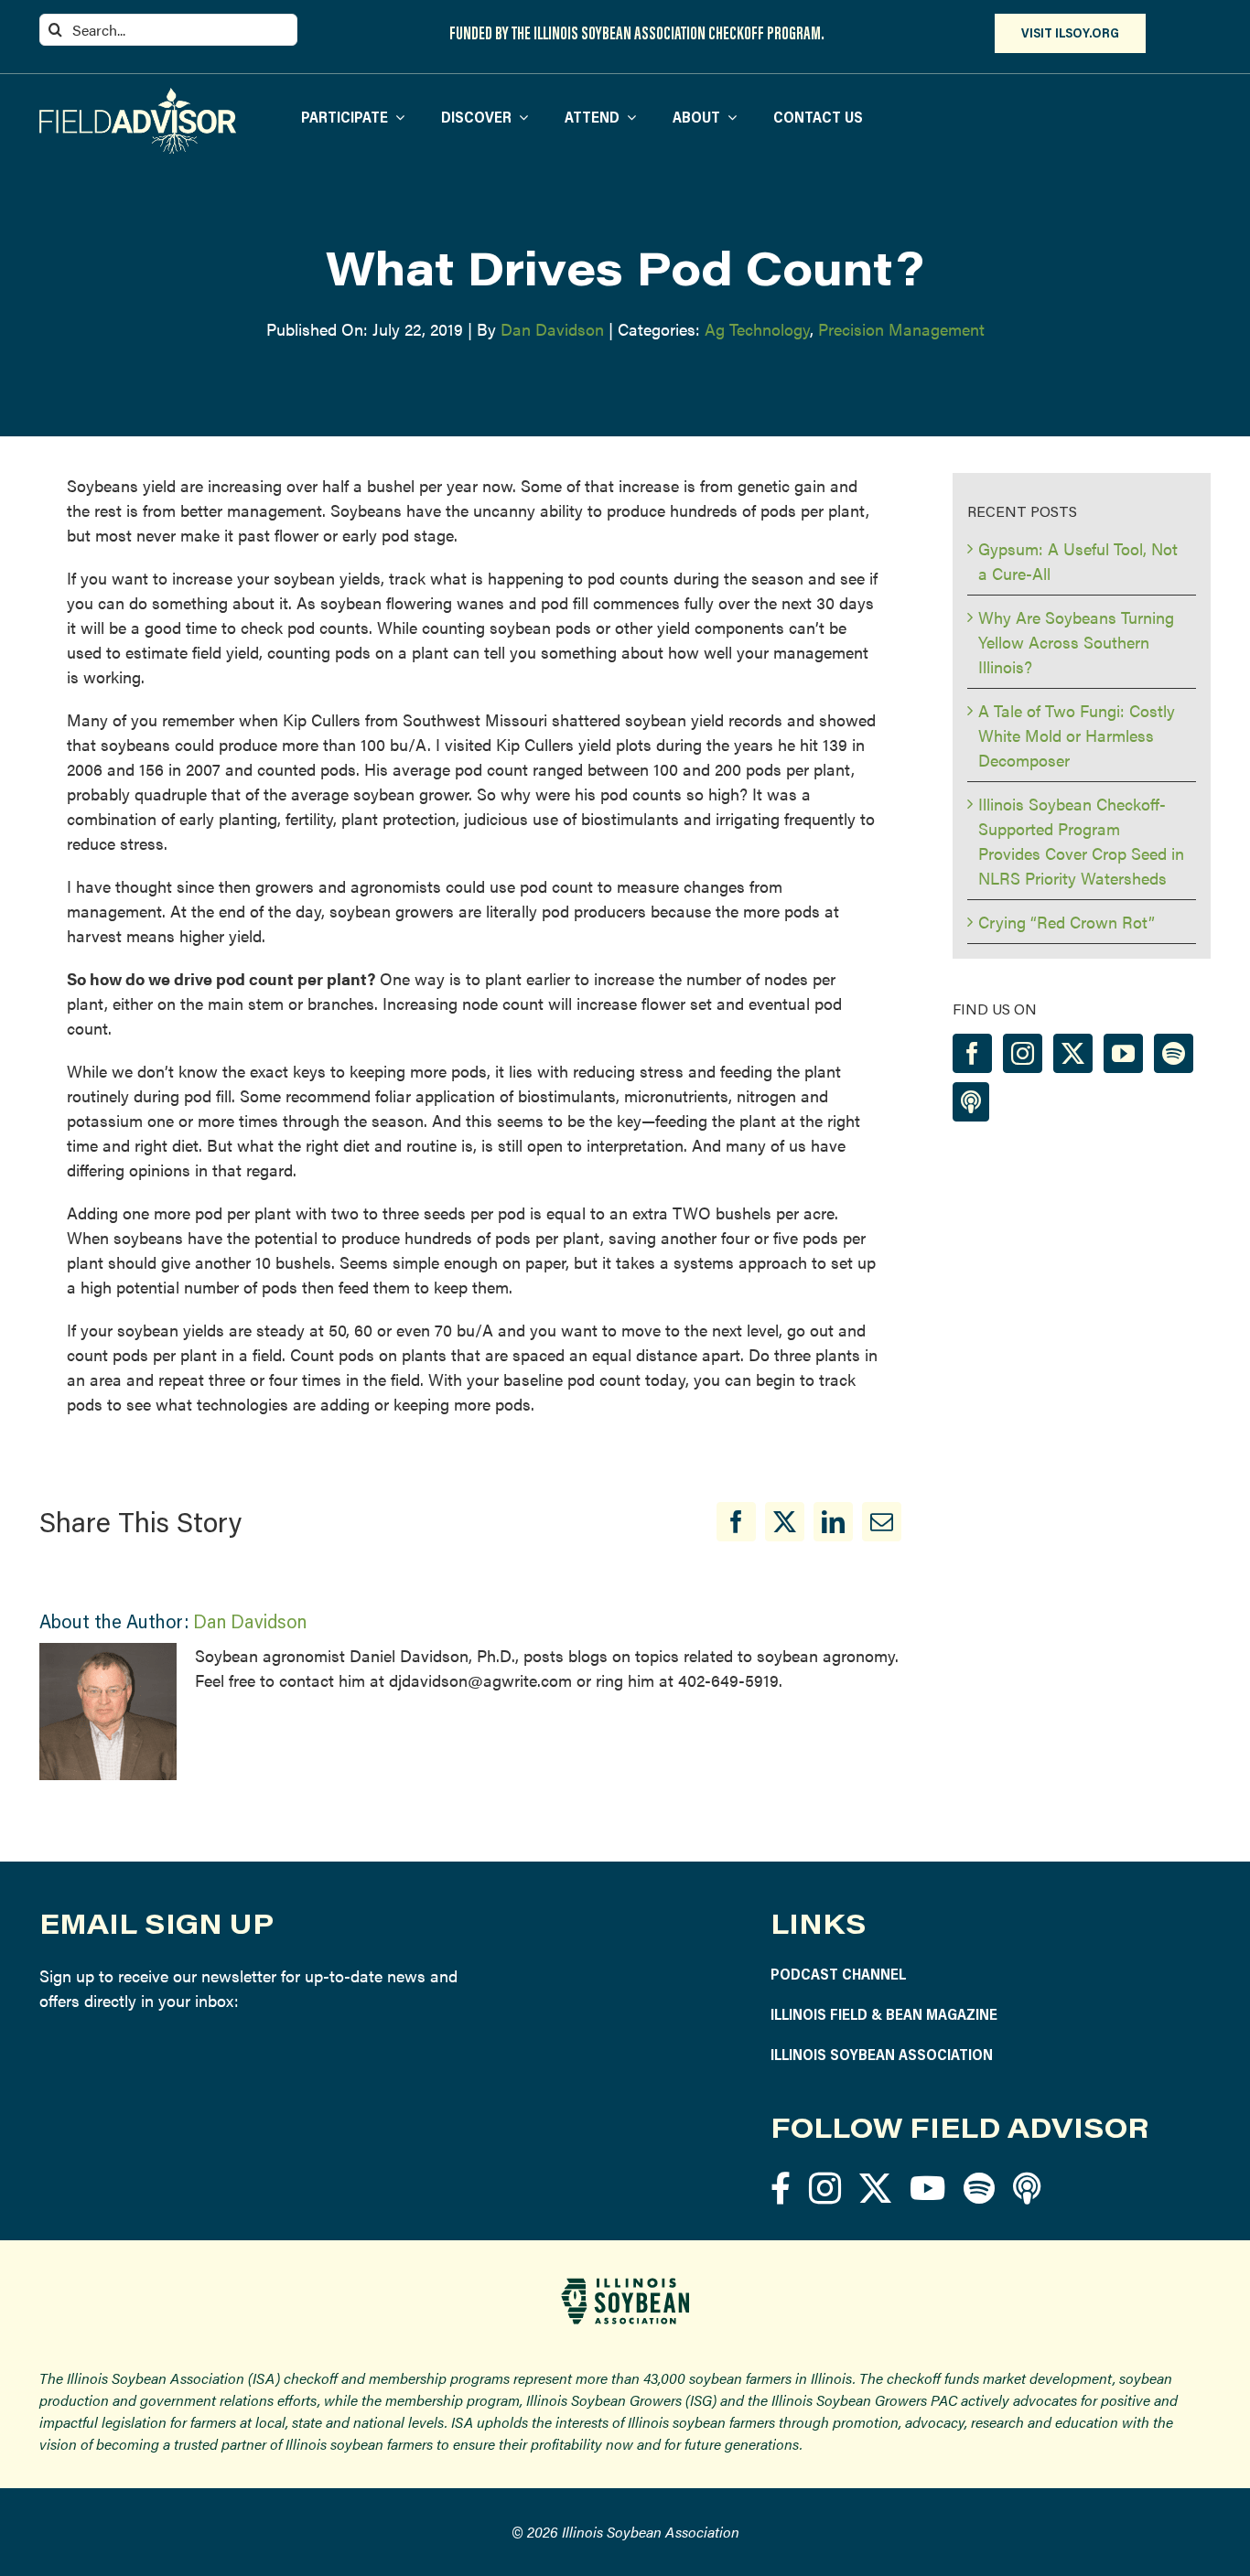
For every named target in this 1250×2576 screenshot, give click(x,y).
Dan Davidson (552, 329)
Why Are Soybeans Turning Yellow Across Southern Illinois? (1076, 642)
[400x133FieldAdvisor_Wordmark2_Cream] (138, 96)
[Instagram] (1023, 1053)
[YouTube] (1123, 1053)
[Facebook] (736, 1522)
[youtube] (927, 2188)
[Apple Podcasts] (971, 1102)
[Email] (882, 1522)
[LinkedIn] (833, 1522)
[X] (785, 1522)
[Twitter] (1073, 1053)
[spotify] (979, 2188)
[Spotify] (1174, 1053)
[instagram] (825, 2188)
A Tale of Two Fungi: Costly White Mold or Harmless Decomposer (1077, 735)
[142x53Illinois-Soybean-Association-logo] (625, 2285)
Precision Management (901, 329)
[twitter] (875, 2188)
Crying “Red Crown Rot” (1067, 922)
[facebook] (781, 2188)
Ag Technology (757, 329)
